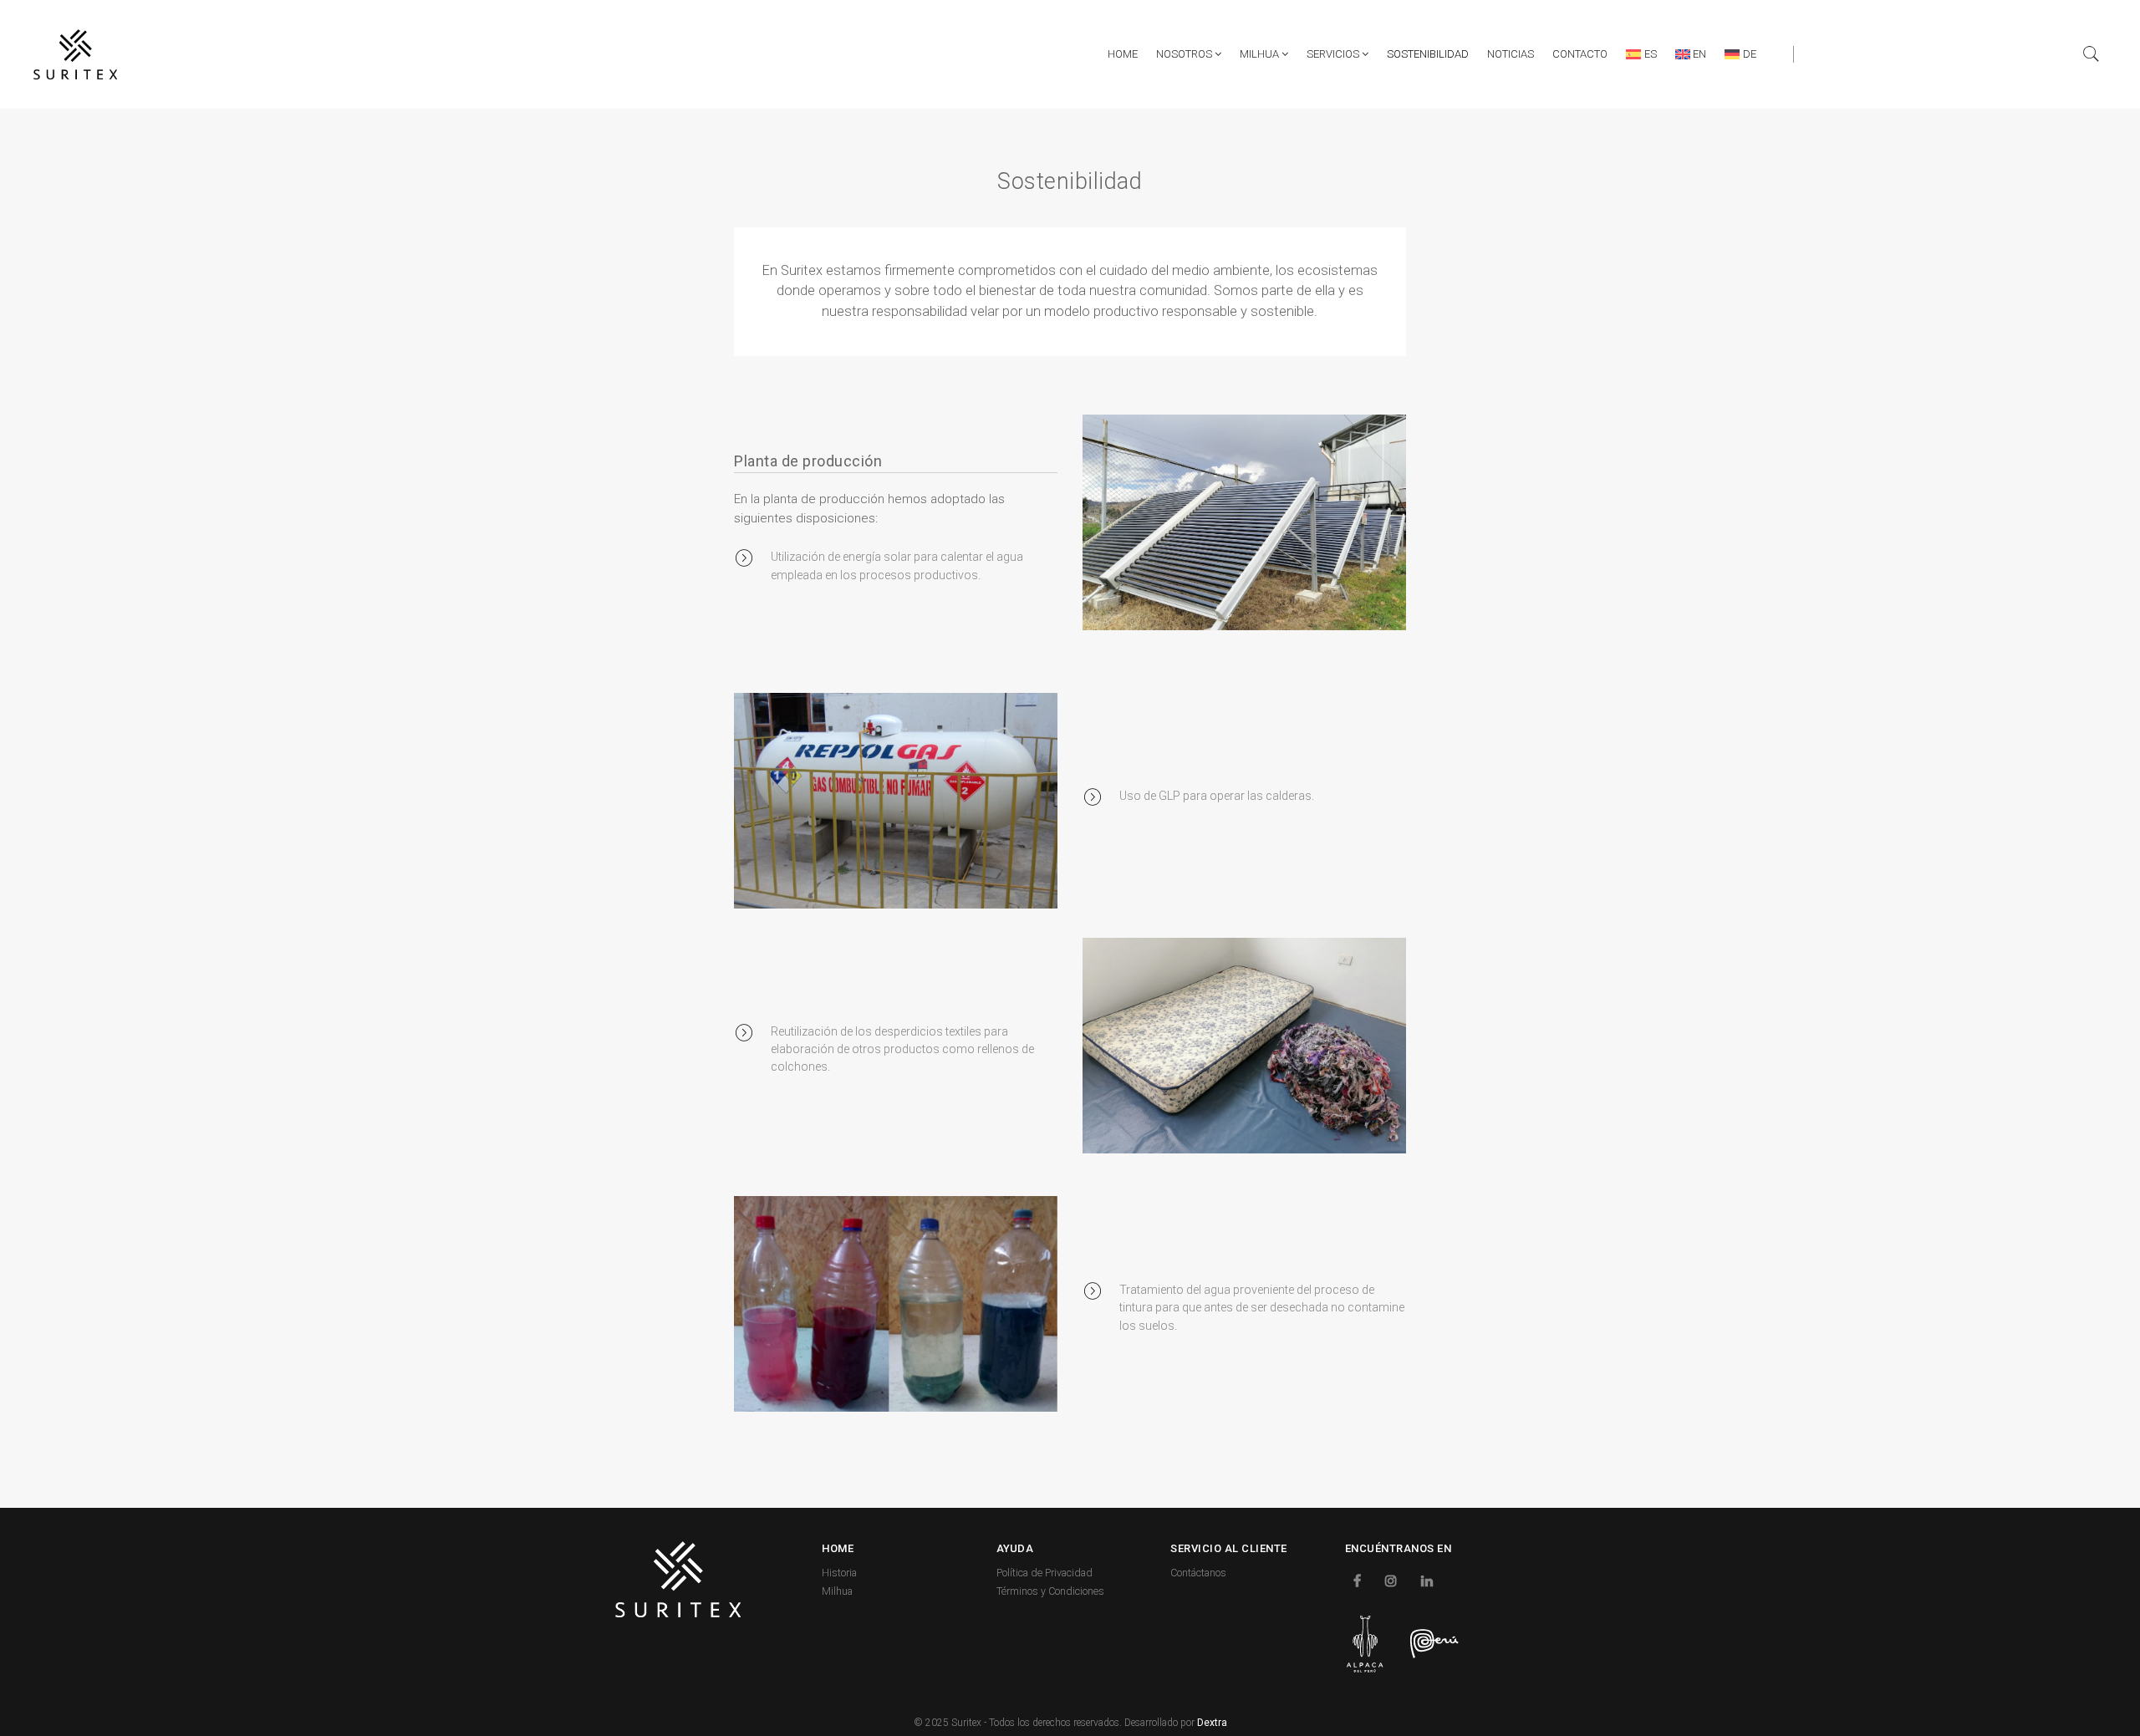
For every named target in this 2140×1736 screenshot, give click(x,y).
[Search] (2092, 54)
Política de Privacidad (1045, 1573)
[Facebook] (1359, 1580)
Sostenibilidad (1428, 54)
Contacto (1580, 54)
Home (1123, 54)
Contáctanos (1198, 1573)
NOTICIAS (1511, 54)
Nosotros (1185, 54)
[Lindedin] (1429, 1580)
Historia (839, 1573)
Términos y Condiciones (1050, 1591)
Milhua (1261, 54)
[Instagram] (1393, 1580)
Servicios (1334, 54)
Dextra (1212, 1723)
